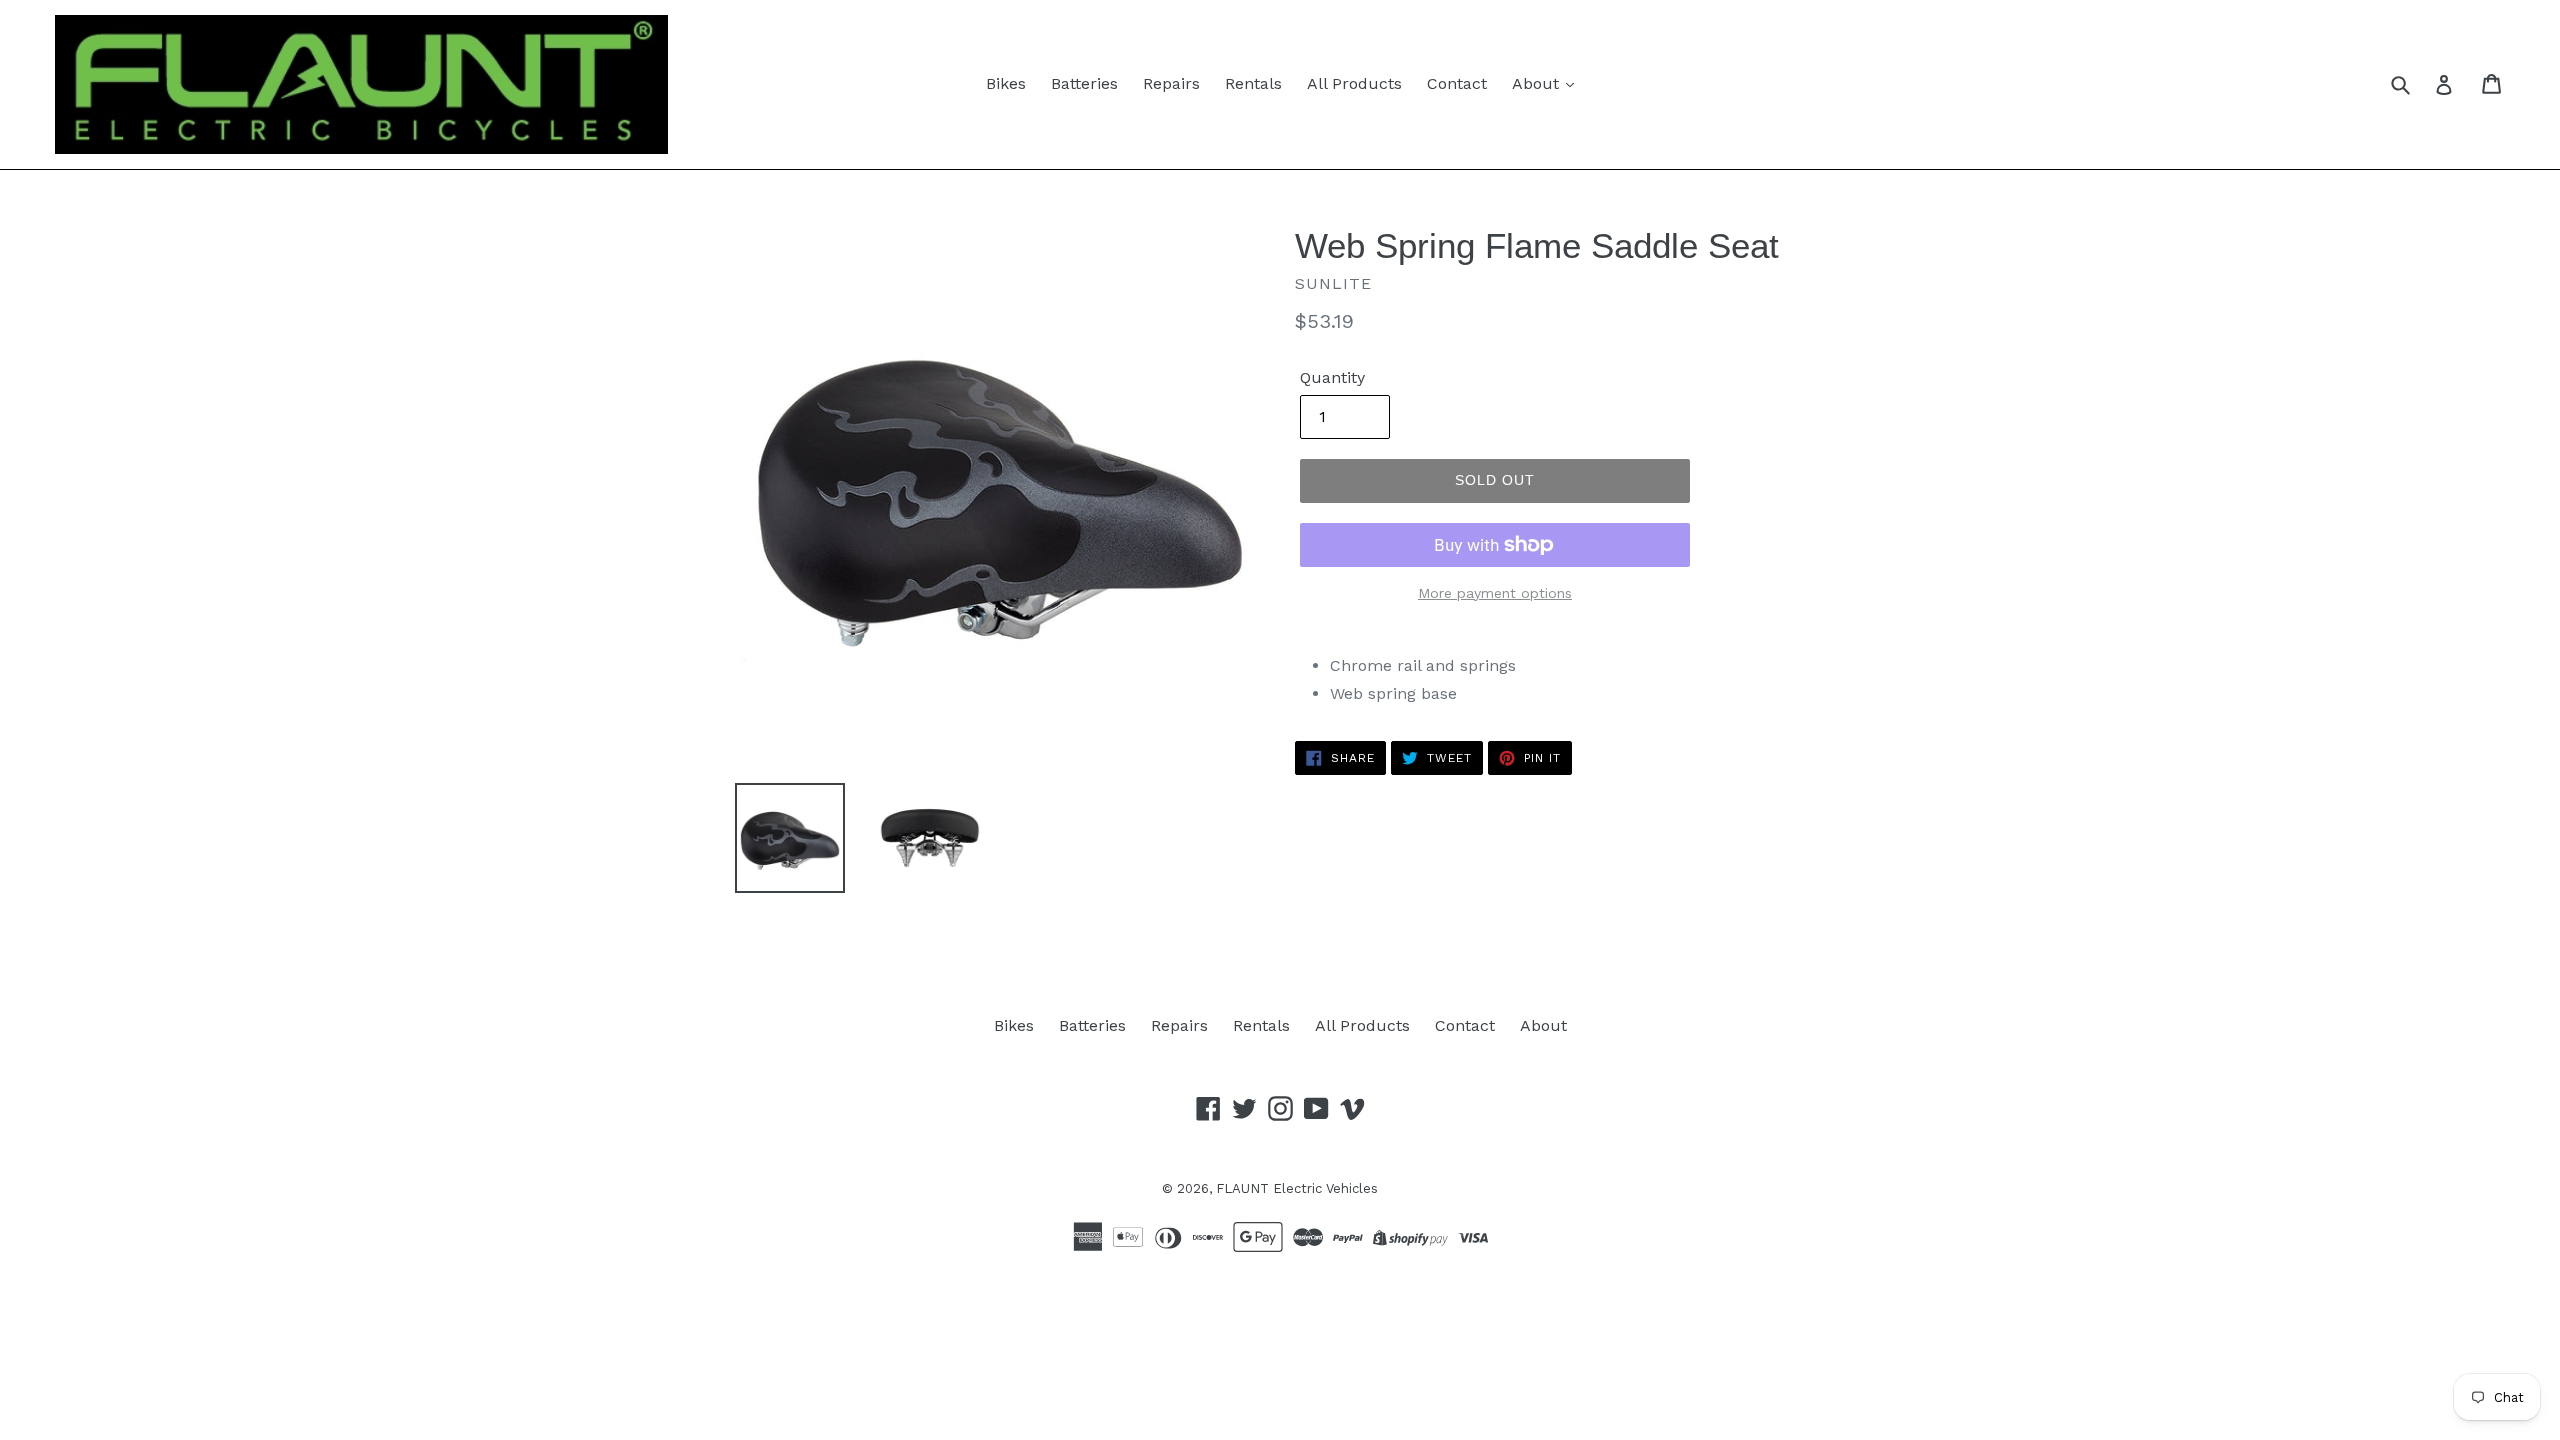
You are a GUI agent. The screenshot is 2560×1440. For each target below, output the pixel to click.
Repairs (1171, 83)
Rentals (1253, 83)
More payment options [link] (1495, 593)
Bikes (1006, 83)
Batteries (1084, 83)
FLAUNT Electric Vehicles (1297, 1188)
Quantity (1332, 377)
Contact (1457, 83)
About (1538, 83)
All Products (1354, 83)
